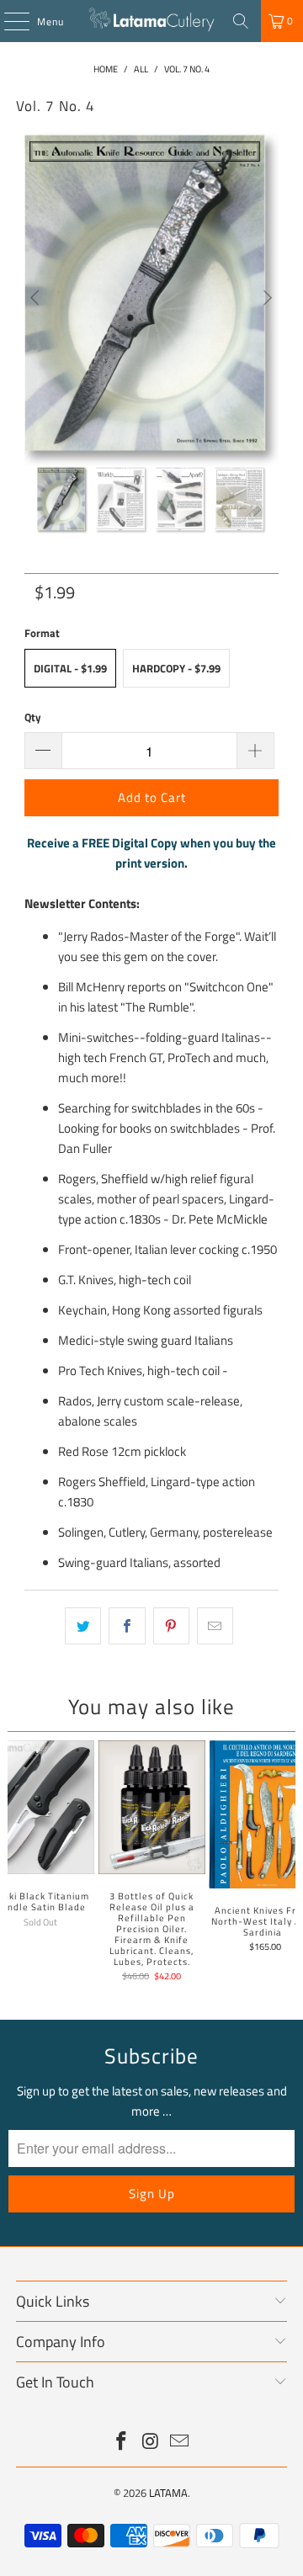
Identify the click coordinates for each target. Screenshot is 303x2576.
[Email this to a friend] (215, 1626)
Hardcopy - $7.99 (176, 668)
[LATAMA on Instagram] (151, 2443)
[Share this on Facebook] (127, 1626)
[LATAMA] (151, 21)
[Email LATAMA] (180, 2443)
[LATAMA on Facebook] (121, 2443)
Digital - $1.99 (70, 668)
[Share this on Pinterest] (171, 1626)
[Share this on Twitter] (83, 1626)
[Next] (266, 298)
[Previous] (37, 298)
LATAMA (168, 2493)
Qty (33, 717)
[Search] (241, 21)
